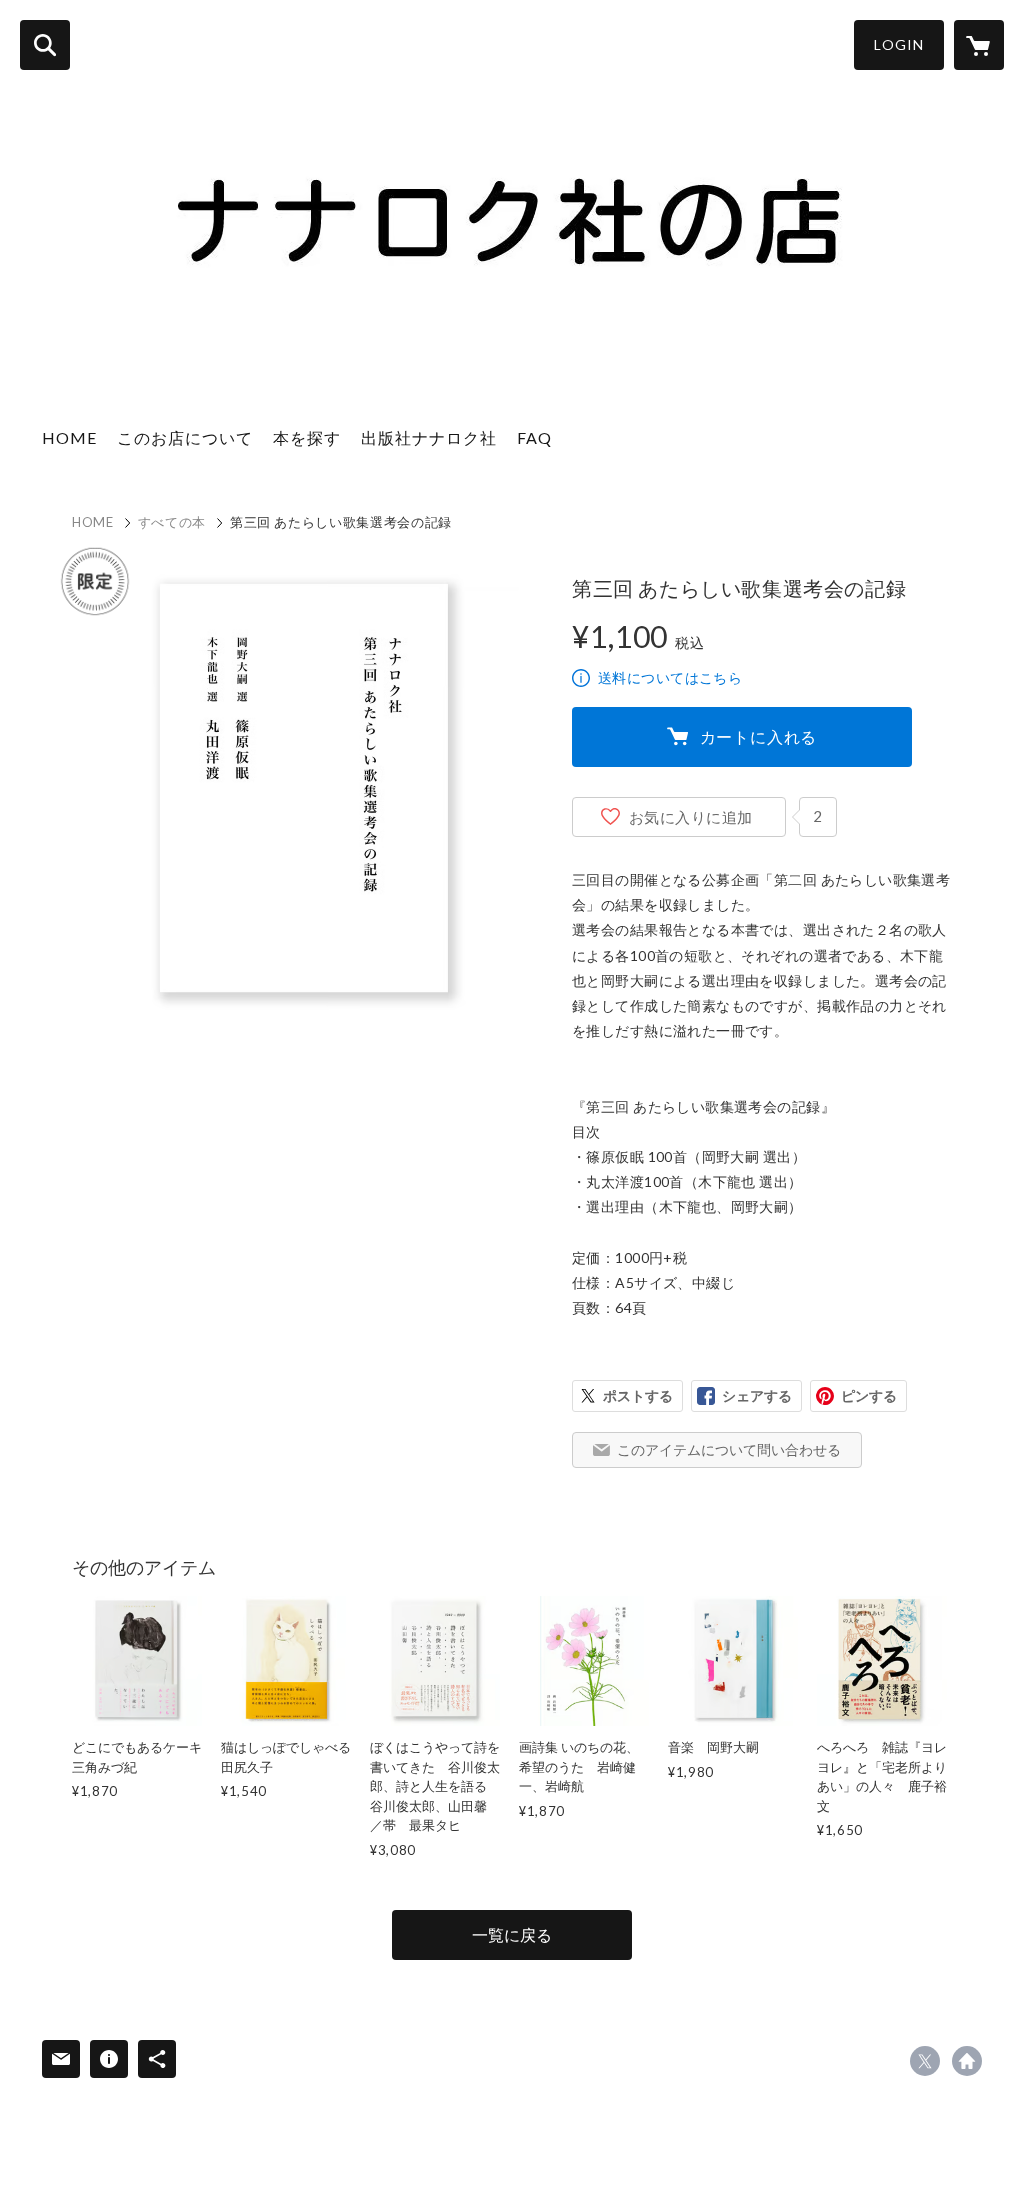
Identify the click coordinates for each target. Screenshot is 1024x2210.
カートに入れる (759, 736)
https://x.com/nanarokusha (925, 2061)
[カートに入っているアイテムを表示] (979, 45)
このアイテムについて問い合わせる (729, 1449)
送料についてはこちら (670, 677)
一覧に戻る (512, 1934)
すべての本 (172, 522)
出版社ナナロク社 (429, 437)
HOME (69, 437)
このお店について (185, 437)
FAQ (534, 437)
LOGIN (899, 44)
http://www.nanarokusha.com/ (967, 2061)
